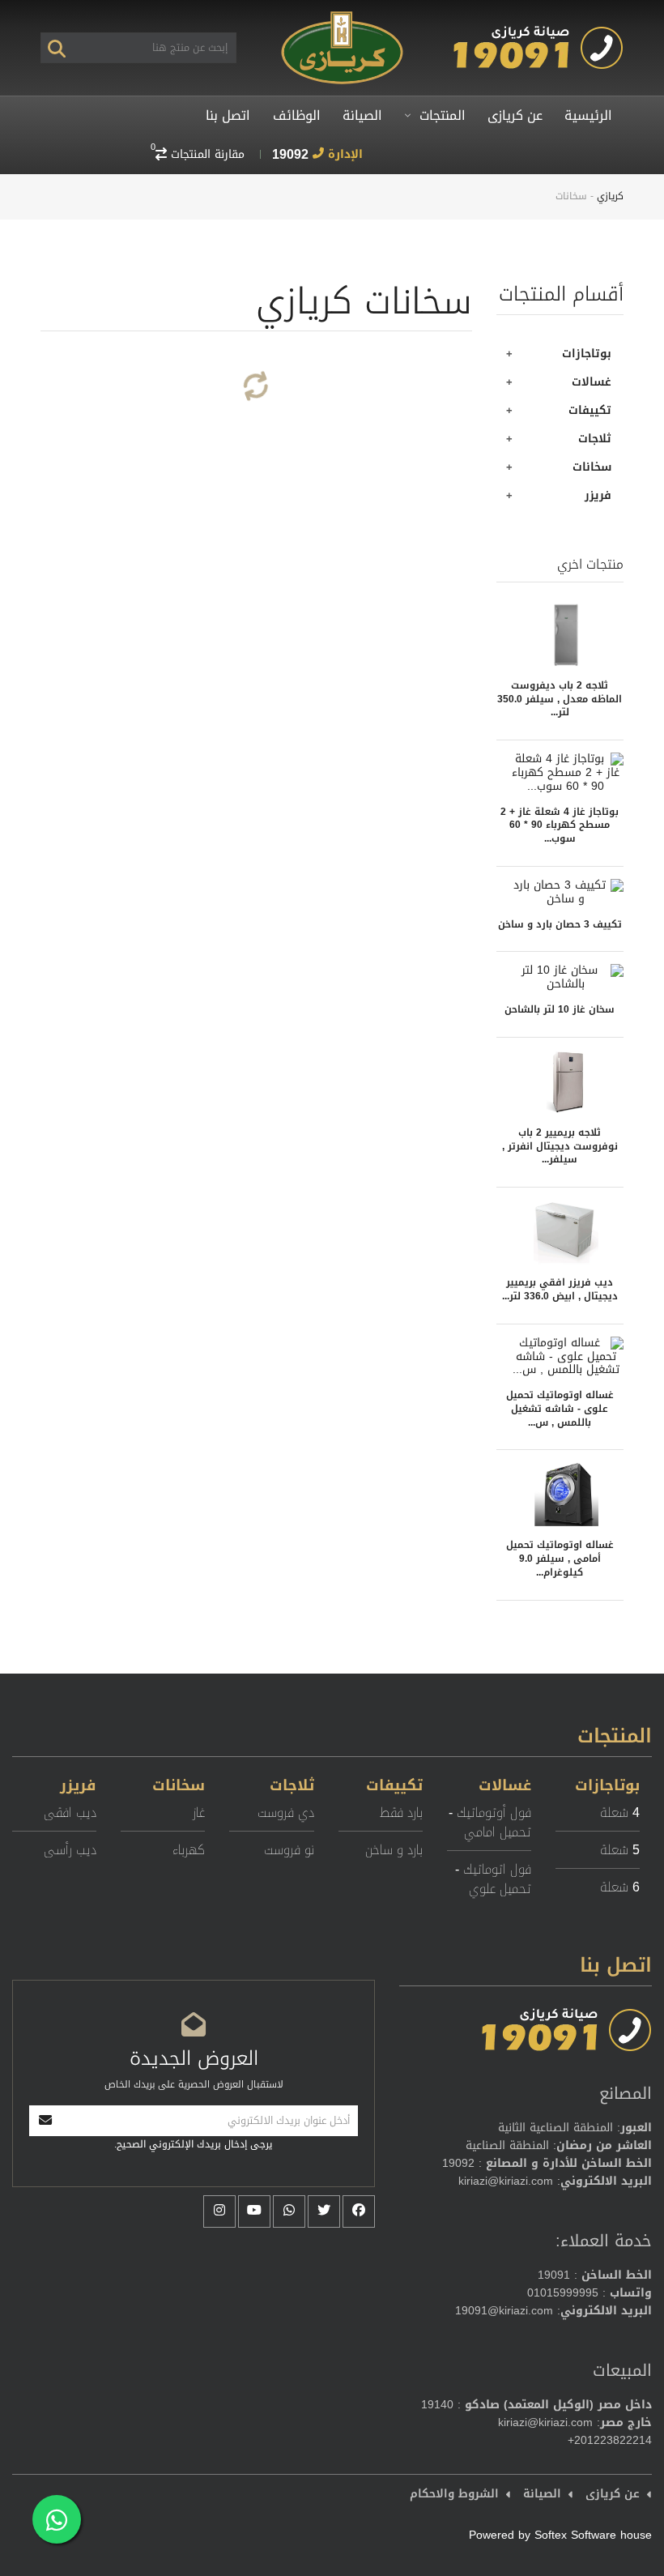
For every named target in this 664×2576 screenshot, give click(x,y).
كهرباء (189, 1850)
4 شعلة (620, 1813)
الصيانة (362, 115)
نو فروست (289, 1850)
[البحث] (57, 48)
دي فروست (285, 1813)
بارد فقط (401, 1813)
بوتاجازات (587, 354)
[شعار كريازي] (342, 17)
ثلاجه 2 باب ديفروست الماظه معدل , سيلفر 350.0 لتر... (560, 698)
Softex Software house (593, 2535)
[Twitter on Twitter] (324, 2211)
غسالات (592, 382)
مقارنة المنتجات (198, 154)
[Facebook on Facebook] (359, 2211)
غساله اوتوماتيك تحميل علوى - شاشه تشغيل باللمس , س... (560, 1407)
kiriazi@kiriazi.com (506, 2181)
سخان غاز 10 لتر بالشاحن (560, 1009)
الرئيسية (588, 115)
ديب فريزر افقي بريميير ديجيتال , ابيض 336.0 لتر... (560, 1288)
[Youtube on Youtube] (254, 2211)
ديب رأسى (70, 1850)
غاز (199, 1813)
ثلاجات (595, 439)
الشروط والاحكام (454, 2494)
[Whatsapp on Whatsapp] (289, 2211)
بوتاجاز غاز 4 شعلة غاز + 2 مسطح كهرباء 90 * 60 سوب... (560, 824)
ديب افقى (70, 1813)
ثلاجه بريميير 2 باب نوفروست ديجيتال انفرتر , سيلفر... (560, 1145)
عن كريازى (515, 115)
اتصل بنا (228, 115)
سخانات (592, 467)
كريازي (610, 196)
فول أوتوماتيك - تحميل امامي (490, 1822)
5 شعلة (620, 1850)
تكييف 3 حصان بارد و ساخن (560, 923)
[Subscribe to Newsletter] (45, 2121)
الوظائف (297, 115)
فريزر (598, 495)
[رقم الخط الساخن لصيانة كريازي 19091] (538, 33)
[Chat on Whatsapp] (57, 2519)
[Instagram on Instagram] (219, 2211)
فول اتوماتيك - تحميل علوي (493, 1879)
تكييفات (590, 410)
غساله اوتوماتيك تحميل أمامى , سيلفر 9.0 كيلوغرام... (560, 1557)
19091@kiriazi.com (504, 2311)
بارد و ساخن (394, 1850)
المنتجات (441, 115)
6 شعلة (620, 1887)
